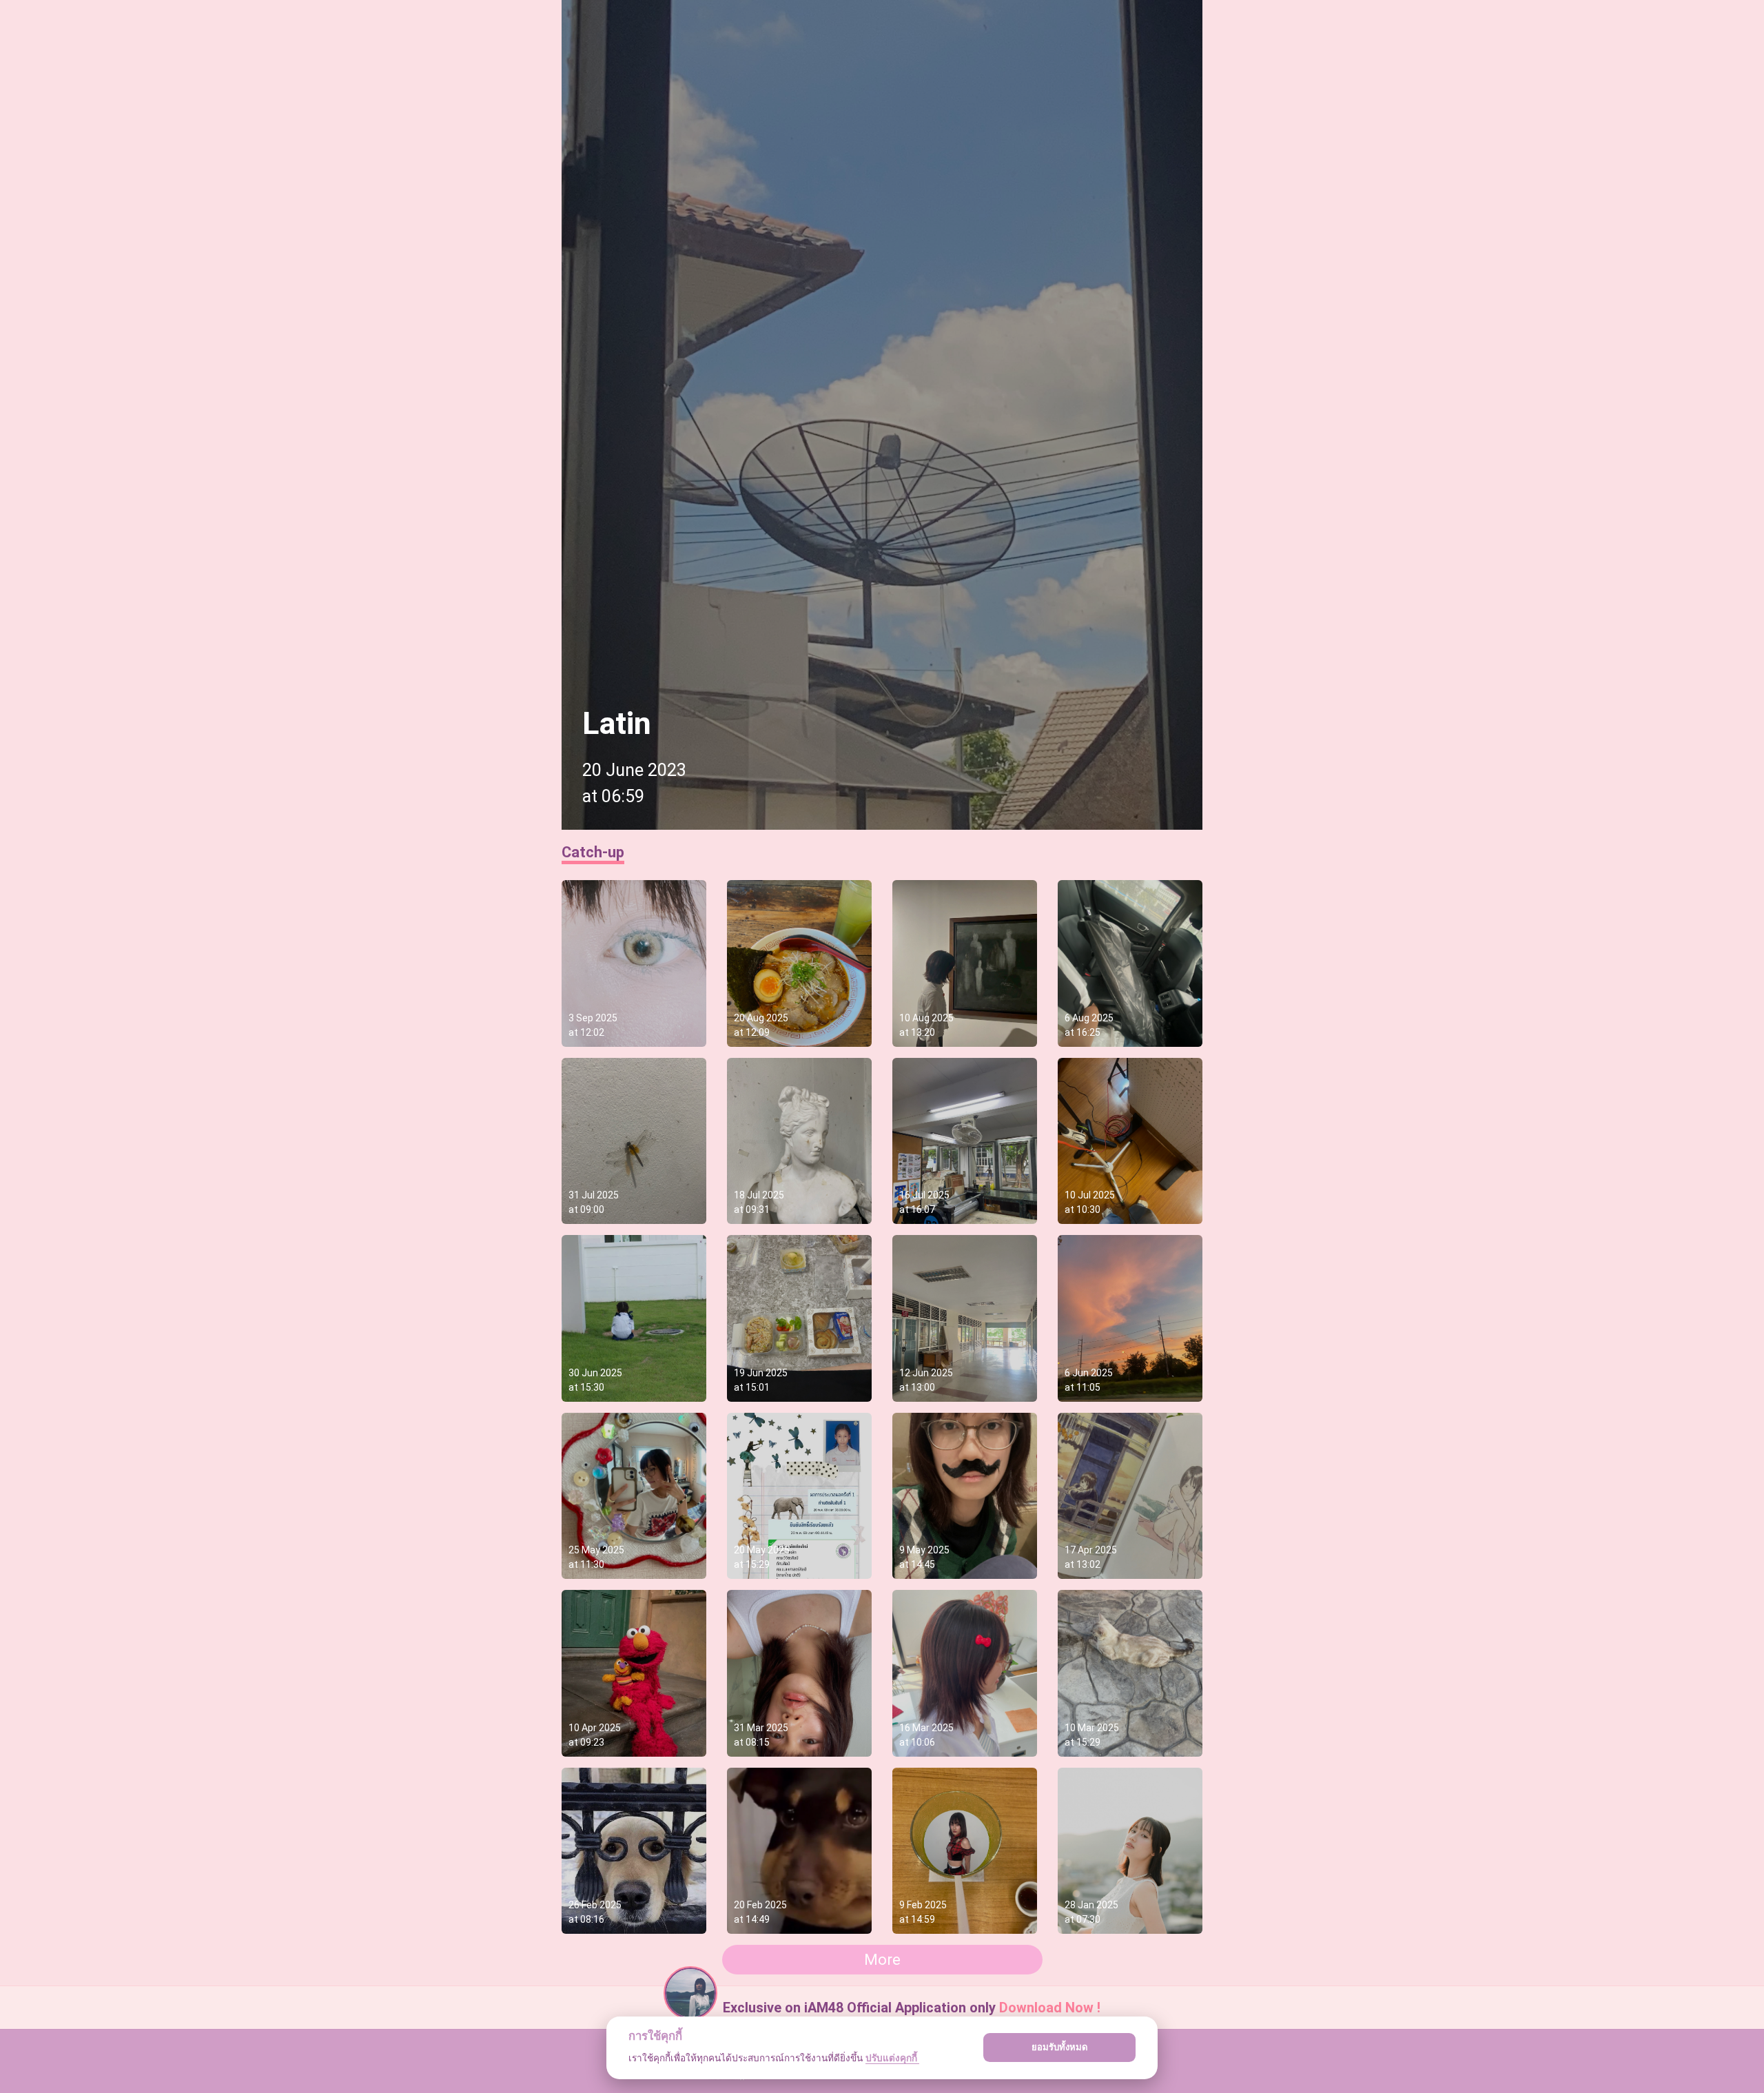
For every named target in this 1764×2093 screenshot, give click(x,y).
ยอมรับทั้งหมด (1060, 2047)
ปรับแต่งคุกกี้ (892, 2058)
